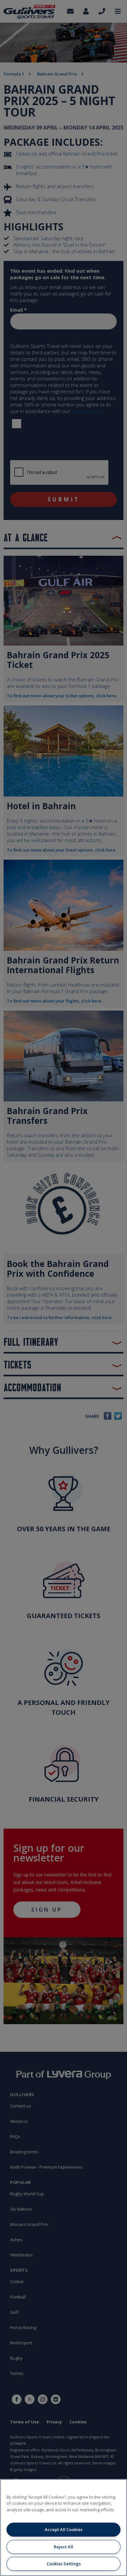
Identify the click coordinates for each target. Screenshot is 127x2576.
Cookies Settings (64, 2564)
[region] (63, 2528)
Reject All (63, 2547)
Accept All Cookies (63, 2529)
